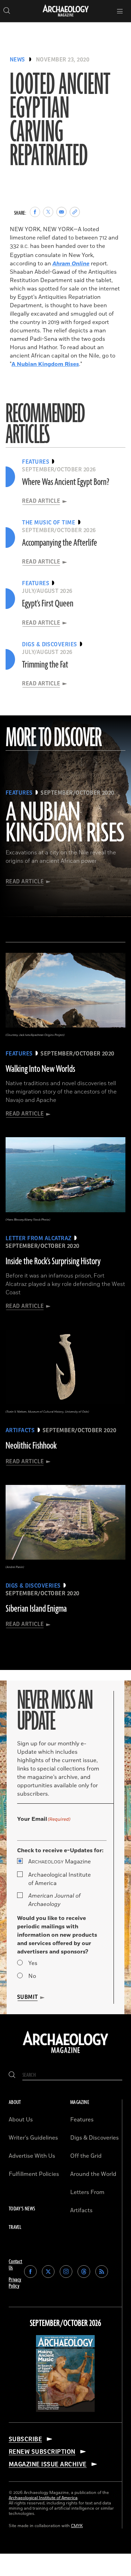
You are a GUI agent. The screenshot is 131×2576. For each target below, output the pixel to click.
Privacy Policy (15, 2283)
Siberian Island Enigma (36, 1609)
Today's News (22, 2209)
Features (82, 2120)
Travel (15, 2227)
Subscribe (25, 2439)
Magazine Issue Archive (48, 2464)
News (17, 60)
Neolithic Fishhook (31, 1446)
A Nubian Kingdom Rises (45, 364)
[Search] (12, 2075)
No (32, 1976)
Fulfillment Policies (34, 2174)
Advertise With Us (32, 2156)
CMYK (77, 2526)
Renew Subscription (42, 2452)
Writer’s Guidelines (33, 2138)
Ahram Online (71, 264)
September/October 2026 (65, 2324)
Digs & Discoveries (94, 2138)
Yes (33, 1963)
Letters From (87, 2192)
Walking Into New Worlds (40, 1069)
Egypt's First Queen (48, 604)
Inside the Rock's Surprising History (53, 1261)
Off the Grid (86, 2156)
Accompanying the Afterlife (60, 543)
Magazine (60, 1862)
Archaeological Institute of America (60, 1879)
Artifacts (81, 2210)
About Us (21, 2120)
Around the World (93, 2174)
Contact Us (16, 2265)
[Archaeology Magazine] (65, 2054)
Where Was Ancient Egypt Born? (66, 482)
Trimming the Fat (45, 665)
